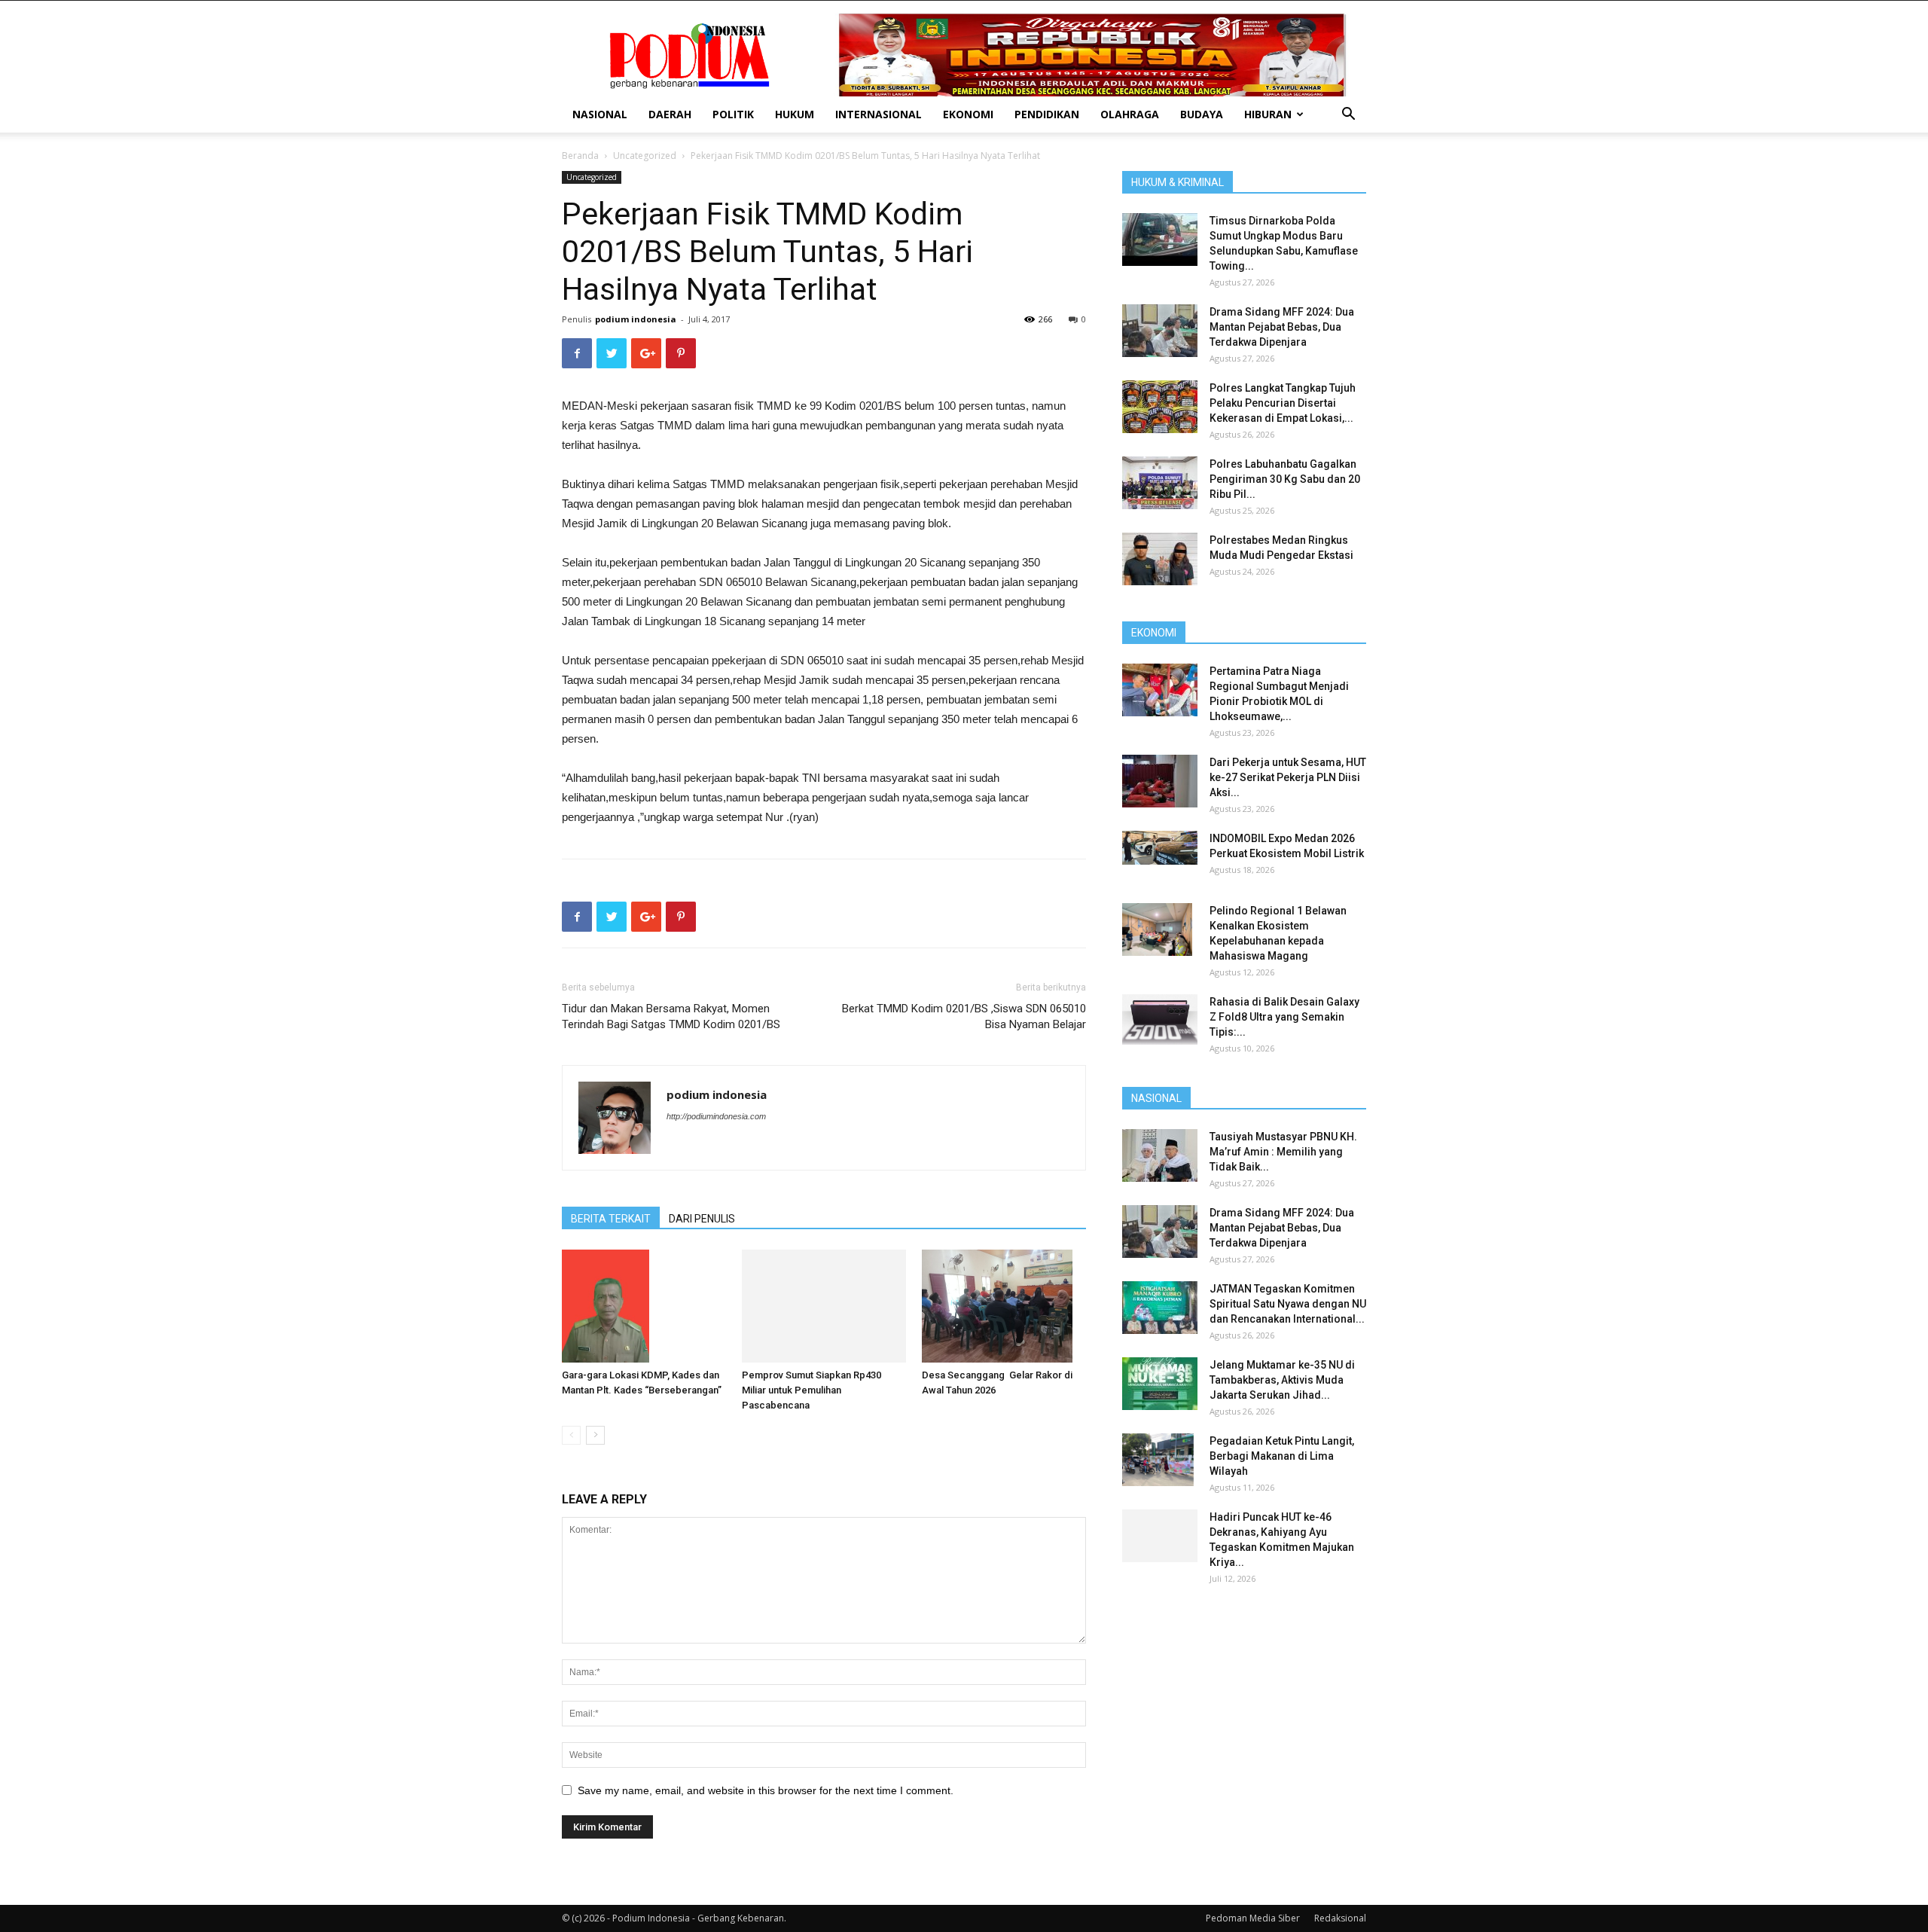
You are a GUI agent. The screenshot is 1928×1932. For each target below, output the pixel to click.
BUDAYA (1202, 114)
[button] (1348, 116)
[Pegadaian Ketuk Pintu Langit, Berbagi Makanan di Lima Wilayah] (1158, 1460)
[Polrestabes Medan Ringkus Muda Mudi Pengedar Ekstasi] (1160, 559)
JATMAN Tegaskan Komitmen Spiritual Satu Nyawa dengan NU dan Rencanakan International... (1288, 1304)
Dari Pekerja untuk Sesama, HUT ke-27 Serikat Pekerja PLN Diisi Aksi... (1288, 777)
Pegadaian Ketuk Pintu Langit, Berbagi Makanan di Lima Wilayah (1282, 1456)
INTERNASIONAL (879, 114)
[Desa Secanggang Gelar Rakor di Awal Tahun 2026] (1004, 1306)
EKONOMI (968, 114)
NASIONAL (600, 114)
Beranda (580, 156)
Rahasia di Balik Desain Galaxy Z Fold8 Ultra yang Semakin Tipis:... (1284, 1017)
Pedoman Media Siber (1253, 1914)
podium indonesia (636, 319)
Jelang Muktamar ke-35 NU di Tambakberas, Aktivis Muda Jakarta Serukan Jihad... (1282, 1380)
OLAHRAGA (1130, 114)
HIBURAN (1268, 114)
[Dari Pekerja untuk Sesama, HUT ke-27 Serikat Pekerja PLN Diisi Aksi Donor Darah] (1160, 781)
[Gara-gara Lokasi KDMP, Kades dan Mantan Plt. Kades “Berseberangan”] (644, 1306)
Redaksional (1340, 1914)
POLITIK (733, 114)
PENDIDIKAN (1047, 114)
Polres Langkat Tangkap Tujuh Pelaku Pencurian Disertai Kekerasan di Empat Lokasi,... (1283, 403)
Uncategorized (645, 156)
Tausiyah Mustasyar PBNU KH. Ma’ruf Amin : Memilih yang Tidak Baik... (1283, 1152)
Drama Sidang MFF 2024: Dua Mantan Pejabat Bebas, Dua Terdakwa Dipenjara (1282, 327)
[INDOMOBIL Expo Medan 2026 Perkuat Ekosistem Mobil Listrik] (1160, 848)
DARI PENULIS (702, 1219)
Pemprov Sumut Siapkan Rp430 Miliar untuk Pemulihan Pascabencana (811, 1386)
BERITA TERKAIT (611, 1219)
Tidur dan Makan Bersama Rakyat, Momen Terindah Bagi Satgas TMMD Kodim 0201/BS (671, 1016)
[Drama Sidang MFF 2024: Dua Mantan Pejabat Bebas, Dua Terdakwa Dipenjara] (1160, 331)
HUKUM (795, 114)
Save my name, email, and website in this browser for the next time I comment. (766, 1787)
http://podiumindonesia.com (716, 1116)
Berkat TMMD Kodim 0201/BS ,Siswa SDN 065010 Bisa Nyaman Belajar (964, 1016)
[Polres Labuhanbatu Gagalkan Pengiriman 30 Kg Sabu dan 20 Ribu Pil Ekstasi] (1160, 483)
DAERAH (670, 114)
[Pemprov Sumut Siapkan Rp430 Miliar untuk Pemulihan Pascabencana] (824, 1304)
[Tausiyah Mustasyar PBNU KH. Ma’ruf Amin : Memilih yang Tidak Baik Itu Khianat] (1160, 1155)
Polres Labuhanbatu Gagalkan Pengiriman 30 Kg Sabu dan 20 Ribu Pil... (1285, 479)
